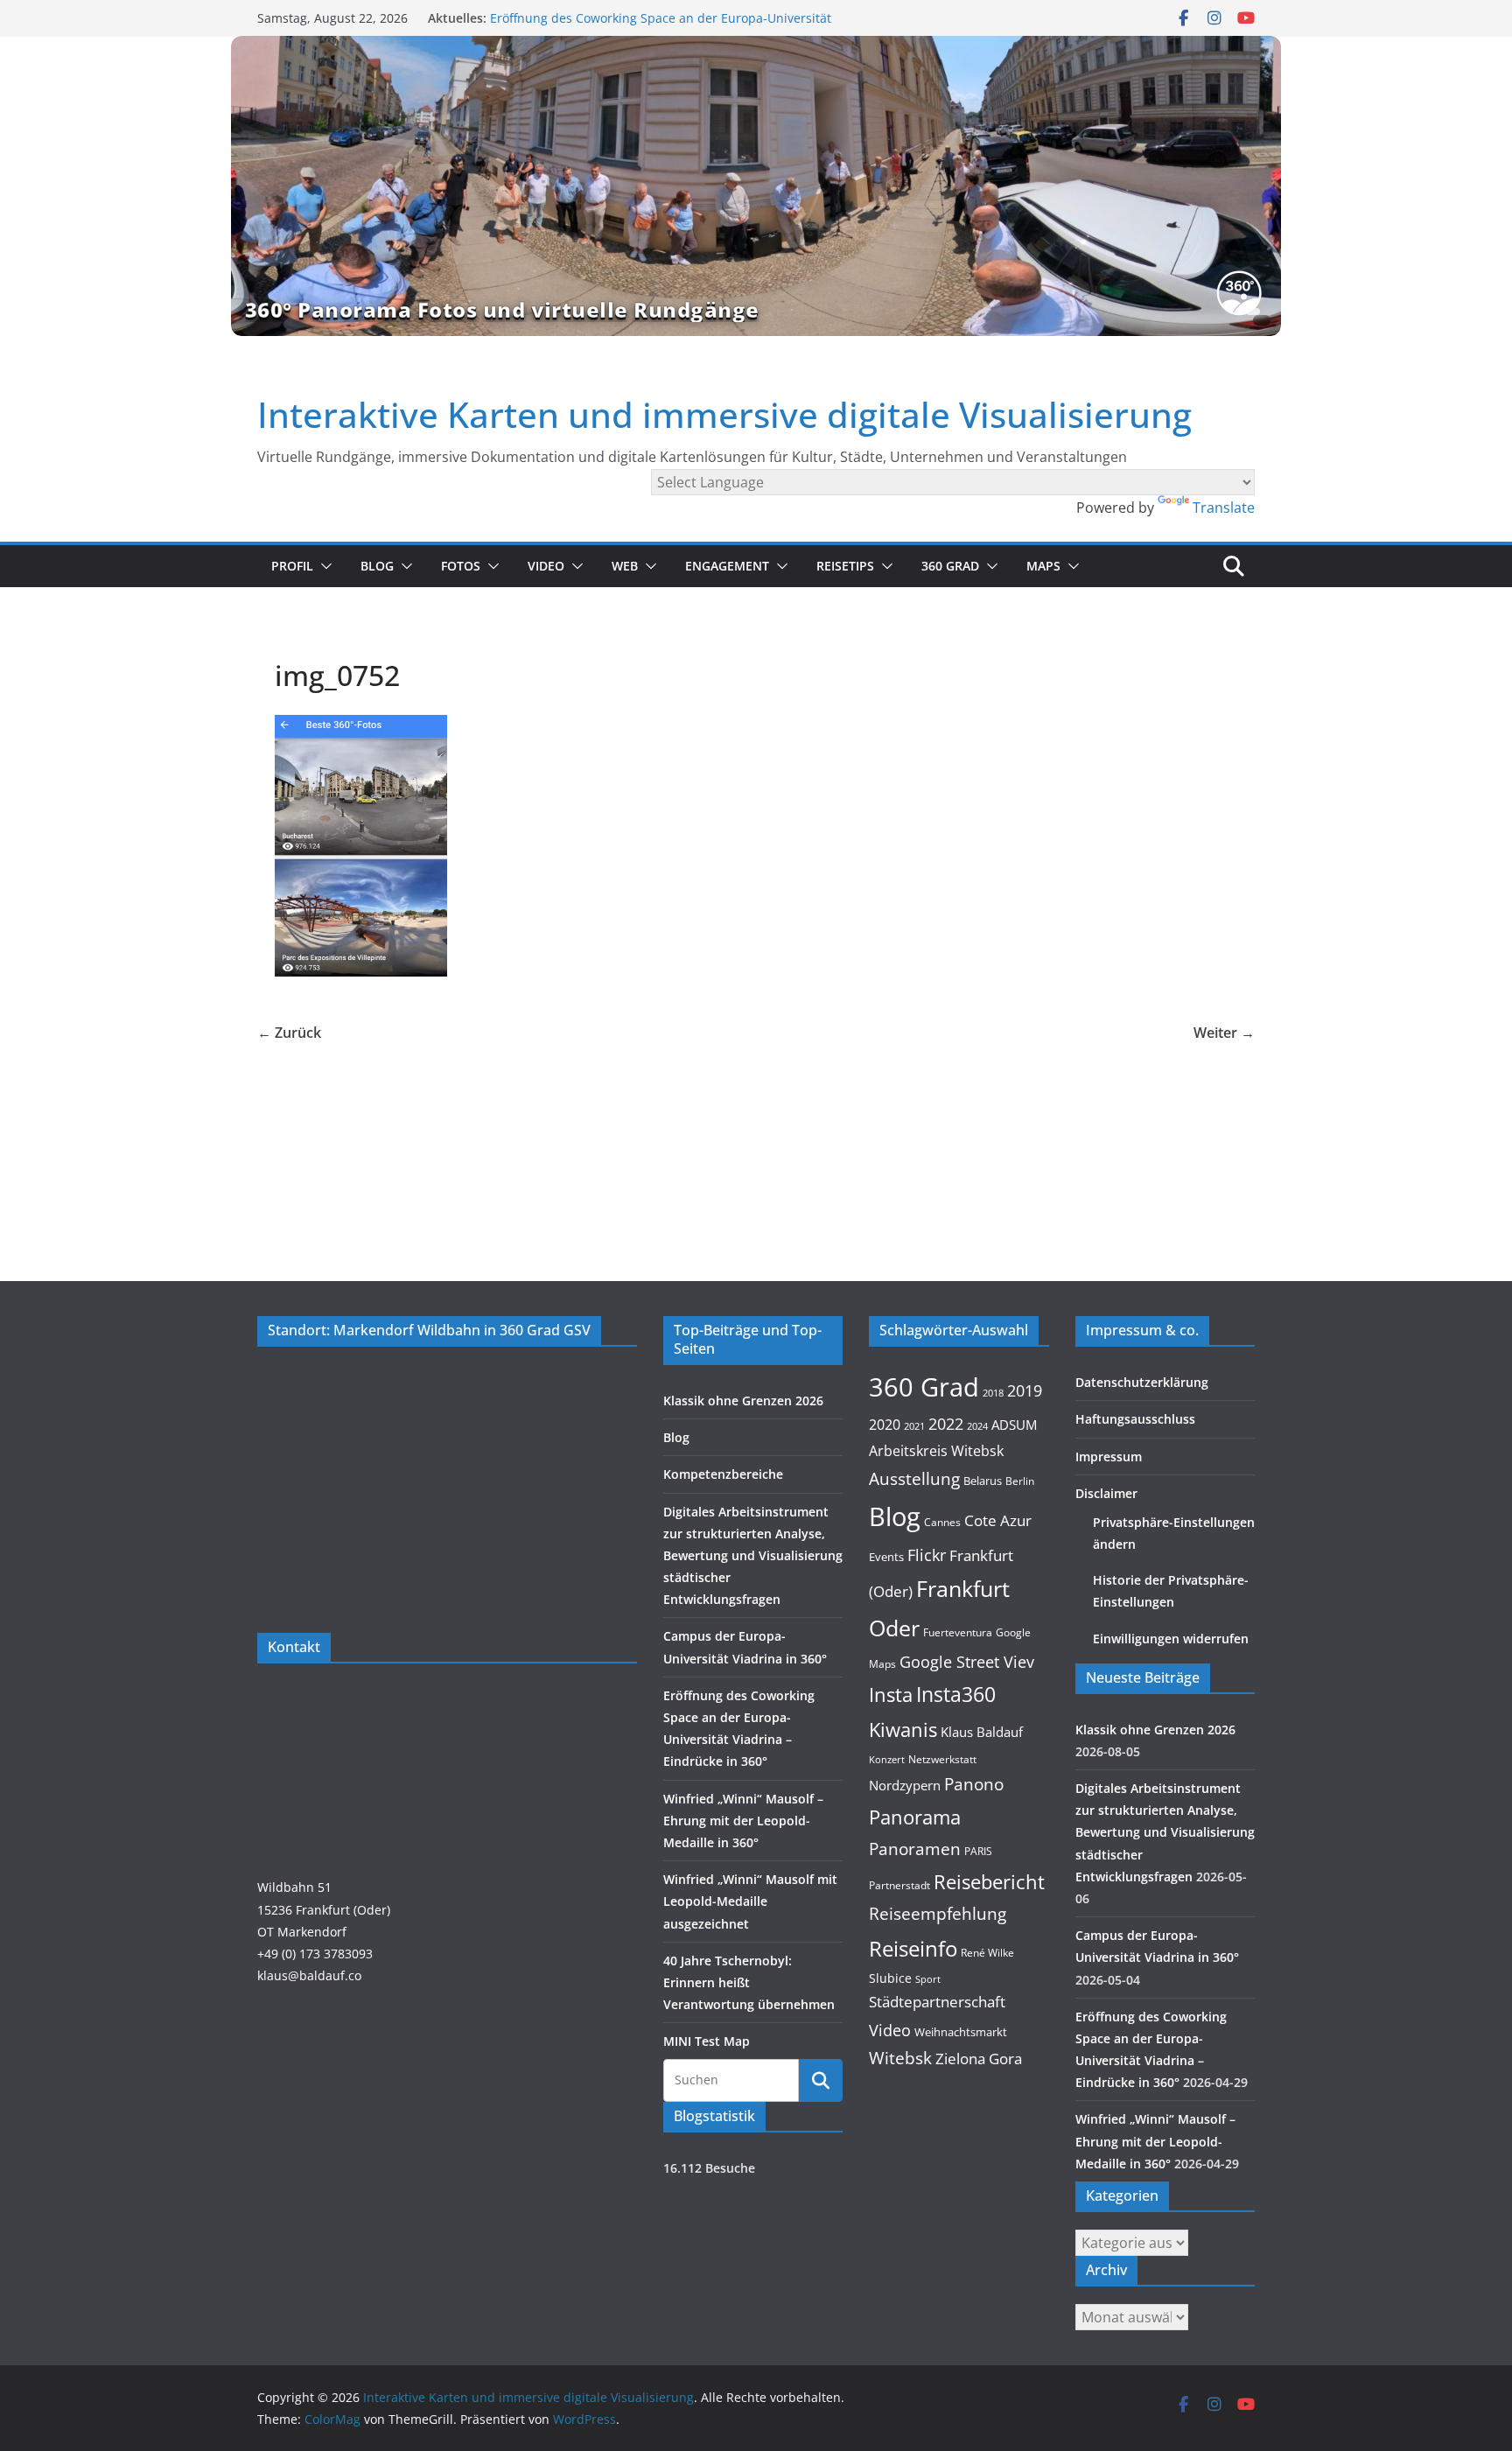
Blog (377, 566)
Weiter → (1224, 1033)
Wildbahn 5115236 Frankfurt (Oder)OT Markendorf (324, 1909)
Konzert (887, 1759)
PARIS (978, 1851)
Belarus (983, 1481)
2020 (885, 1425)
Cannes (942, 1522)
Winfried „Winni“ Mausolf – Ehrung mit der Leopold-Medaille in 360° (743, 1821)
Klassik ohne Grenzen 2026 (743, 1401)
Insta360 (956, 1694)
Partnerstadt (899, 1885)
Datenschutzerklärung (1142, 1382)
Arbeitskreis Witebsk (936, 1451)
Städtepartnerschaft (937, 2002)
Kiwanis (903, 1729)
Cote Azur (998, 1520)
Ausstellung (914, 1478)
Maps (1043, 566)
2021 (914, 1426)
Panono (974, 1784)
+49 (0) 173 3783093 (315, 1954)
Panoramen (915, 1849)
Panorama (915, 1817)
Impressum (1109, 1457)
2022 (946, 1424)
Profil (292, 566)
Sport (928, 1979)
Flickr (927, 1555)
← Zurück (289, 1033)
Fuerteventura (958, 1632)
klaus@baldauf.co (309, 1975)
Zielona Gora (979, 2059)
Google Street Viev (967, 1662)
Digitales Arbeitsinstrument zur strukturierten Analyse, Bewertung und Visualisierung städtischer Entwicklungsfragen (753, 1556)
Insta (891, 1695)
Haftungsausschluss (1135, 1419)
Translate (1224, 508)
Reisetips (845, 566)
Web (625, 566)
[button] (323, 566)
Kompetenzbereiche (723, 1474)
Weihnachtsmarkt (961, 2032)
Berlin (1020, 1481)
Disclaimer (1106, 1493)
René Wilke (987, 1952)
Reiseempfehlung (938, 1914)
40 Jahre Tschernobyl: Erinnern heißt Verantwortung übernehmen (749, 1982)
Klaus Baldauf (982, 1732)
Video (546, 566)
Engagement (727, 566)
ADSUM (1014, 1425)
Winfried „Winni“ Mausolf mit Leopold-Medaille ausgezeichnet (750, 1901)
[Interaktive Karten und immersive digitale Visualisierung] (756, 186)
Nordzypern (905, 1786)
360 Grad (950, 566)
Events (886, 1557)
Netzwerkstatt (942, 1759)
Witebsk (900, 2058)
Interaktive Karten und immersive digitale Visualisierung (724, 414)
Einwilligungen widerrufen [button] (1171, 1639)
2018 (993, 1393)
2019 (1025, 1390)
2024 (977, 1426)
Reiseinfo (913, 1948)
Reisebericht (989, 1882)
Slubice (890, 1978)
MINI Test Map (707, 2041)
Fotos (461, 566)
